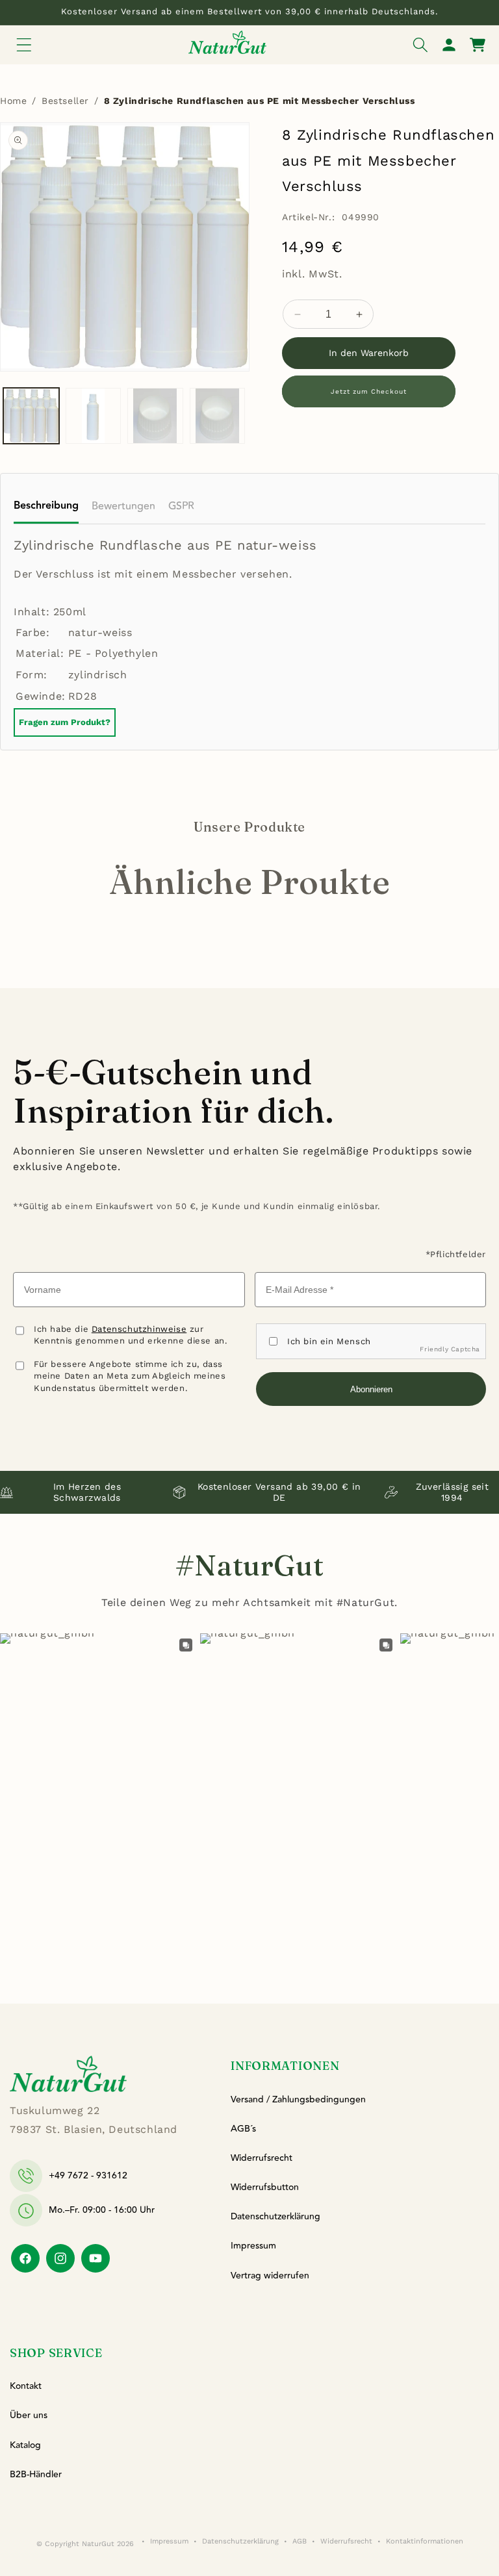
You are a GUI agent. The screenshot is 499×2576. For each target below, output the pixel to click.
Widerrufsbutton (265, 2187)
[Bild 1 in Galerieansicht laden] (31, 416)
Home (13, 101)
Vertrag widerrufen (270, 2276)
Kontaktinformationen (425, 2541)
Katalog (25, 2445)
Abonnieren (371, 1389)
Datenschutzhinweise (139, 1329)
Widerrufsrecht (262, 2158)
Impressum (253, 2246)
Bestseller (65, 101)
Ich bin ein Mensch (329, 1341)
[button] (24, 45)
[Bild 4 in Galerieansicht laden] (218, 416)
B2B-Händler (36, 2475)
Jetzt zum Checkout (369, 391)
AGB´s (243, 2129)
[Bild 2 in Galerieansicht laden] (94, 416)
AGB (300, 2541)
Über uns (29, 2416)
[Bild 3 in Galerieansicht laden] (155, 416)
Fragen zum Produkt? (65, 722)
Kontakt (26, 2386)
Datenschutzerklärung (275, 2217)
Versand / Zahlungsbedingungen (298, 2100)
